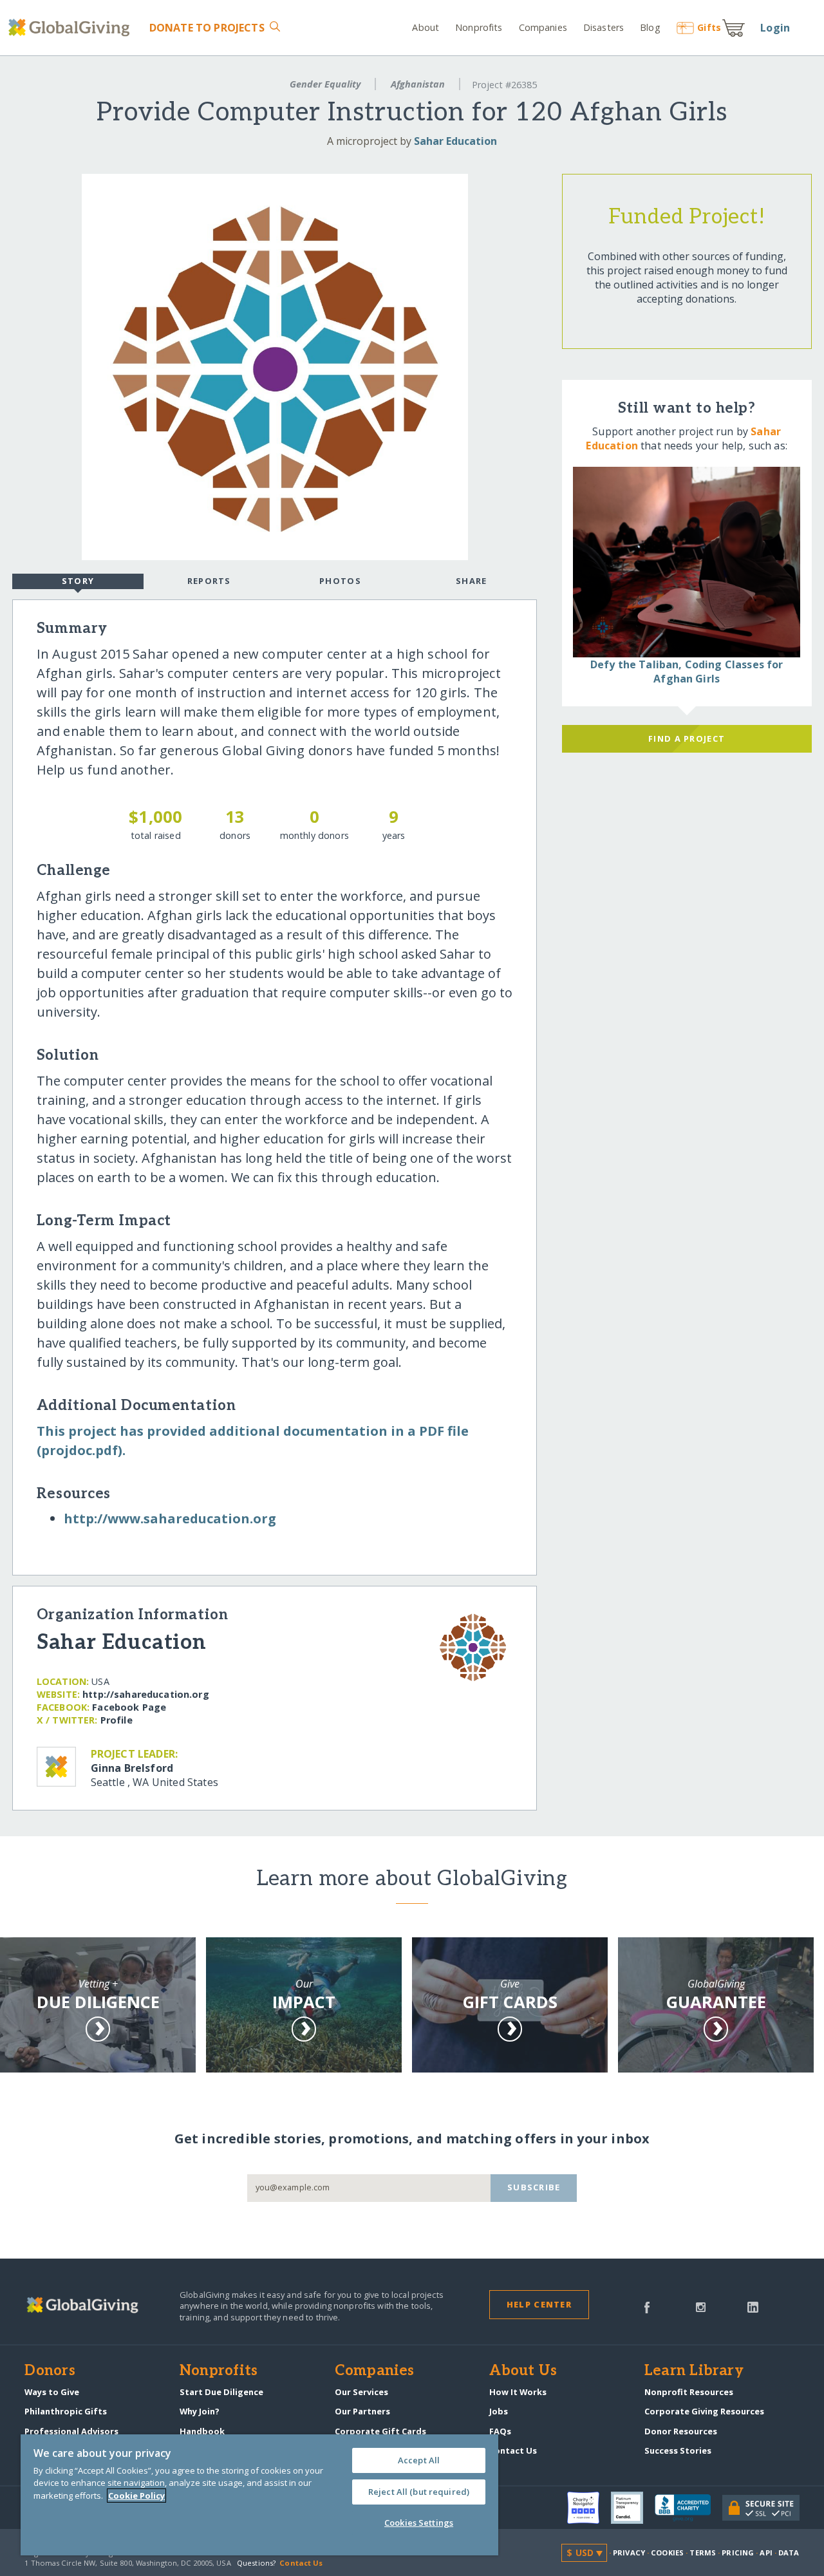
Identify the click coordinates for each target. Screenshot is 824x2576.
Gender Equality (325, 84)
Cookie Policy (136, 2496)
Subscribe (534, 2187)
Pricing (738, 2552)
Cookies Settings (419, 2523)
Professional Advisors (71, 2431)
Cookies (667, 2552)
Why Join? (200, 2411)
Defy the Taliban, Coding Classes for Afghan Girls (687, 672)
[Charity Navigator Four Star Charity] (589, 2508)
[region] (259, 2495)
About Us (523, 2371)
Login (775, 28)
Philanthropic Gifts (66, 2411)
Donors (50, 2371)
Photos (340, 581)
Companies (543, 27)
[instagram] (701, 2306)
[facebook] (647, 2306)
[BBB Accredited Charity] (688, 2508)
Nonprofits (479, 27)
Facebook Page (129, 1707)
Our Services (361, 2392)
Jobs (499, 2411)
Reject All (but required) (419, 2492)
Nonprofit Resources (689, 2392)
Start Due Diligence (221, 2392)
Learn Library (694, 2371)
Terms (703, 2552)
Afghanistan (418, 84)
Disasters (604, 27)
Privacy (629, 2552)
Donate (207, 28)
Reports (209, 581)
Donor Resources (681, 2431)
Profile (117, 1720)
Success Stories (678, 2450)
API (766, 2552)
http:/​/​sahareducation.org (146, 1694)
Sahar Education (455, 141)
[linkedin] (753, 2306)
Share (471, 581)
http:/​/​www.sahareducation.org (170, 1518)
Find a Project (687, 738)
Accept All (419, 2460)
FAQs (500, 2431)
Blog (650, 27)
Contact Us (513, 2450)
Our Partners (362, 2411)
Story (78, 581)
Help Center (539, 2304)
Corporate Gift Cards (380, 2431)
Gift (709, 27)
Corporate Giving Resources (704, 2411)
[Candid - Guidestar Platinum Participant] (633, 2508)
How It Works (518, 2392)
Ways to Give (52, 2392)
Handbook (202, 2431)
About (426, 27)
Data (789, 2552)
